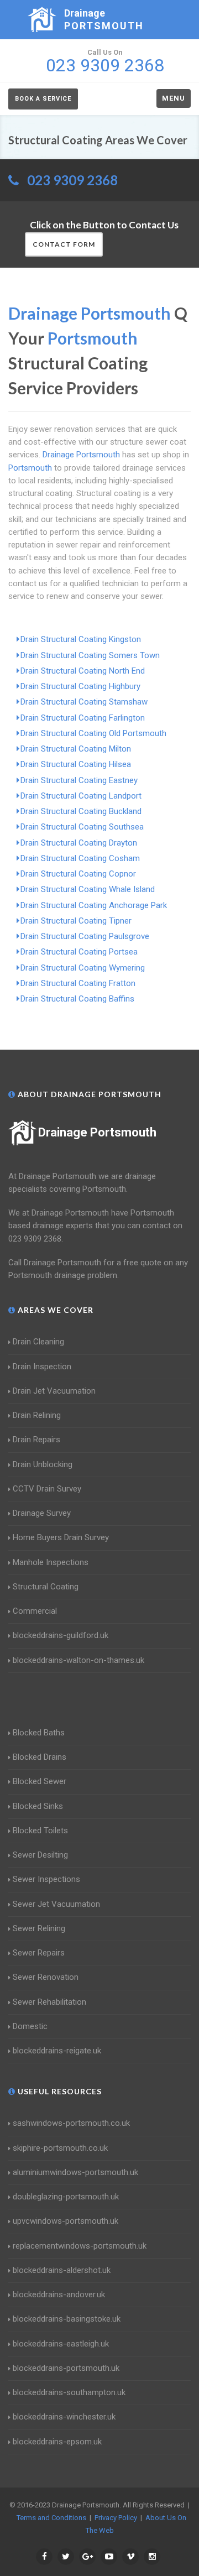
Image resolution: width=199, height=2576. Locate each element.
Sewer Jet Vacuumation (56, 1904)
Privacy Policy (116, 2518)
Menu (174, 98)
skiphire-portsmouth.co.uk (60, 2148)
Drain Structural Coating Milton (76, 749)
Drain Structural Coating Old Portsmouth (93, 733)
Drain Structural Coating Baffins (77, 999)
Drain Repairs (36, 1440)
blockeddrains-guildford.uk (61, 1635)
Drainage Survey (42, 1513)
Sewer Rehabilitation (49, 2002)
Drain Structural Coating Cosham (80, 858)
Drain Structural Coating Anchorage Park (94, 905)
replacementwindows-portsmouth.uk (80, 2246)
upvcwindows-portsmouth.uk (66, 2221)
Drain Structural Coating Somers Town (90, 655)
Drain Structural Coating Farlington (83, 718)
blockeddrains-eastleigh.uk (61, 2344)
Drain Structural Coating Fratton (78, 983)
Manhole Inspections (51, 1562)
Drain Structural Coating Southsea (82, 827)
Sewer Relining (39, 1928)
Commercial (35, 1611)
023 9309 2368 (72, 180)
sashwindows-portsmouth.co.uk (71, 2123)
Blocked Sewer (40, 1781)
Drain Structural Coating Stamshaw (84, 702)
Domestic (30, 2026)
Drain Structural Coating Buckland (81, 811)
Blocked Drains (40, 1757)
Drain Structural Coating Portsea (79, 952)
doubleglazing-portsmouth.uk (66, 2197)
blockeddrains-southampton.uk (69, 2392)
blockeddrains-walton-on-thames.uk (78, 1660)
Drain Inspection (42, 1367)
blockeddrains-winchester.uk (64, 2417)
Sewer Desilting (40, 1855)
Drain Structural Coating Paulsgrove (85, 936)
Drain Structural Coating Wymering (83, 968)
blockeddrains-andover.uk (59, 2295)
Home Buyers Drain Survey (61, 1537)
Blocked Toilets (40, 1831)
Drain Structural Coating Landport (81, 796)
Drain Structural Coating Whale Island (88, 889)
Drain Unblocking (43, 1464)
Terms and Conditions (51, 2518)
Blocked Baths (39, 1733)
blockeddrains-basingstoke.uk (67, 2319)
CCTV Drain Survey (47, 1489)
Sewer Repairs (39, 1953)
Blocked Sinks (38, 1806)
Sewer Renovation (46, 1977)
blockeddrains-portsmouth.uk (66, 2368)
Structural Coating (46, 1587)
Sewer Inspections (46, 1879)
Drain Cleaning (38, 1342)
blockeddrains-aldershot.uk (62, 2270)
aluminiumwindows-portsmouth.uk (75, 2172)
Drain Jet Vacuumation (54, 1391)
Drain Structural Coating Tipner (76, 921)
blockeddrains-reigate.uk (57, 2051)
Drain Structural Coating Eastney (79, 780)
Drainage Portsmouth (97, 1132)
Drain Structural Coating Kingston (81, 639)
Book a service (43, 99)
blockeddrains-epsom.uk (57, 2442)
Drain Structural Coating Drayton (79, 843)
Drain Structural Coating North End (83, 671)
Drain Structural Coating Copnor (78, 874)
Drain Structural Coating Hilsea (76, 764)
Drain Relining (37, 1415)
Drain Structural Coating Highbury (80, 686)
